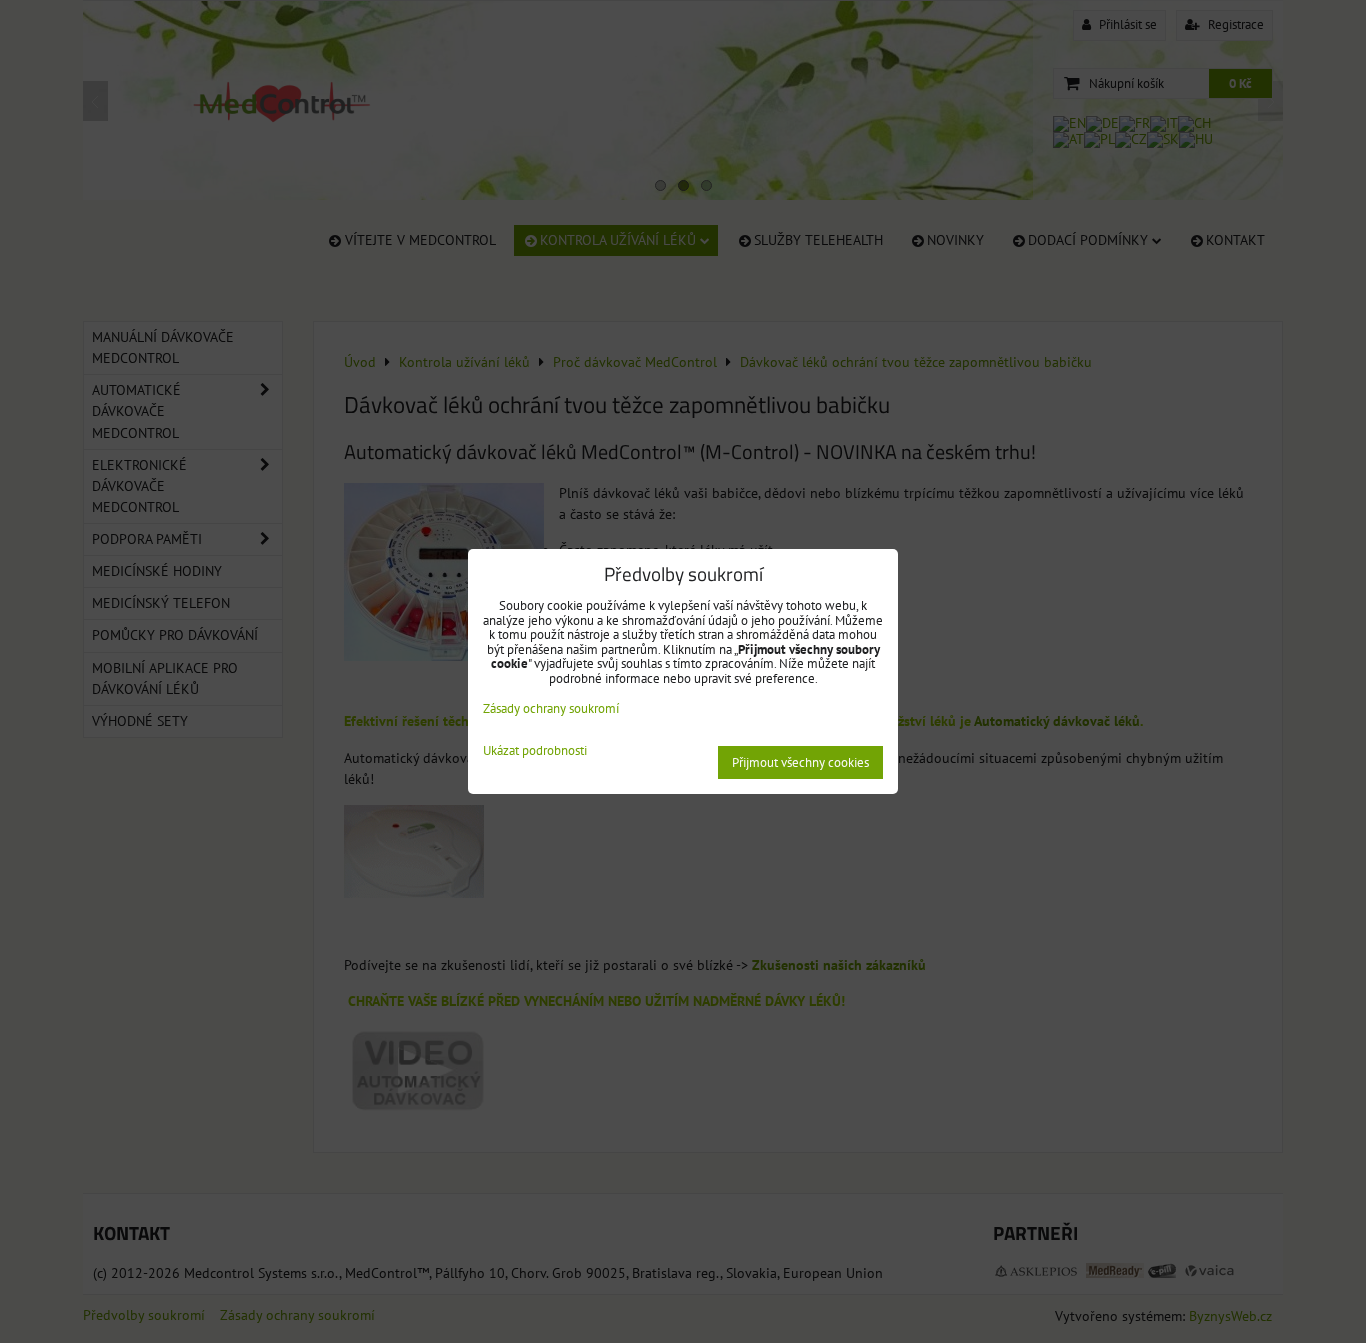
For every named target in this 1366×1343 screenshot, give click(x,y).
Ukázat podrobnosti (535, 751)
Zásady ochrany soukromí (551, 708)
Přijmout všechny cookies (800, 762)
